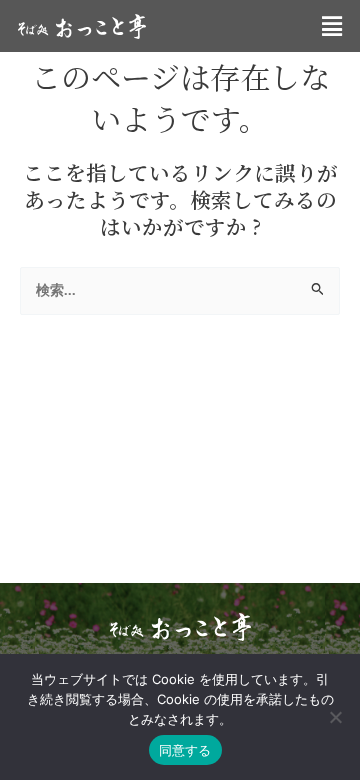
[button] (332, 26)
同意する (185, 750)
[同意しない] (335, 717)
